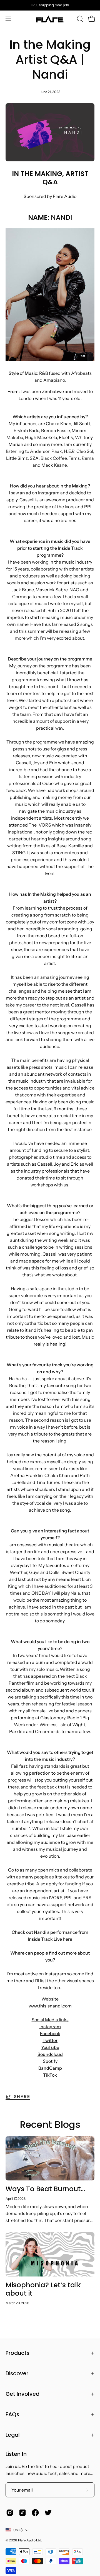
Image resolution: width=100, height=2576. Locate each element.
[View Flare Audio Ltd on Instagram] (10, 2513)
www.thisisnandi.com (50, 2006)
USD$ (18, 2530)
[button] (79, 19)
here (67, 1939)
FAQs (12, 2414)
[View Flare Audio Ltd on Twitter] (48, 2513)
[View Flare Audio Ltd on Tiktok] (22, 2513)
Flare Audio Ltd (30, 2540)
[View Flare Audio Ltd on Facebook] (35, 2513)
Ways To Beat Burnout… (45, 2189)
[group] (50, 5)
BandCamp (50, 2068)
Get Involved (22, 2394)
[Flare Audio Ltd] (50, 19)
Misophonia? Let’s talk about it (43, 2289)
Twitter (50, 2040)
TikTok (50, 2075)
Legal (13, 2435)
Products (17, 2353)
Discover (17, 2374)
